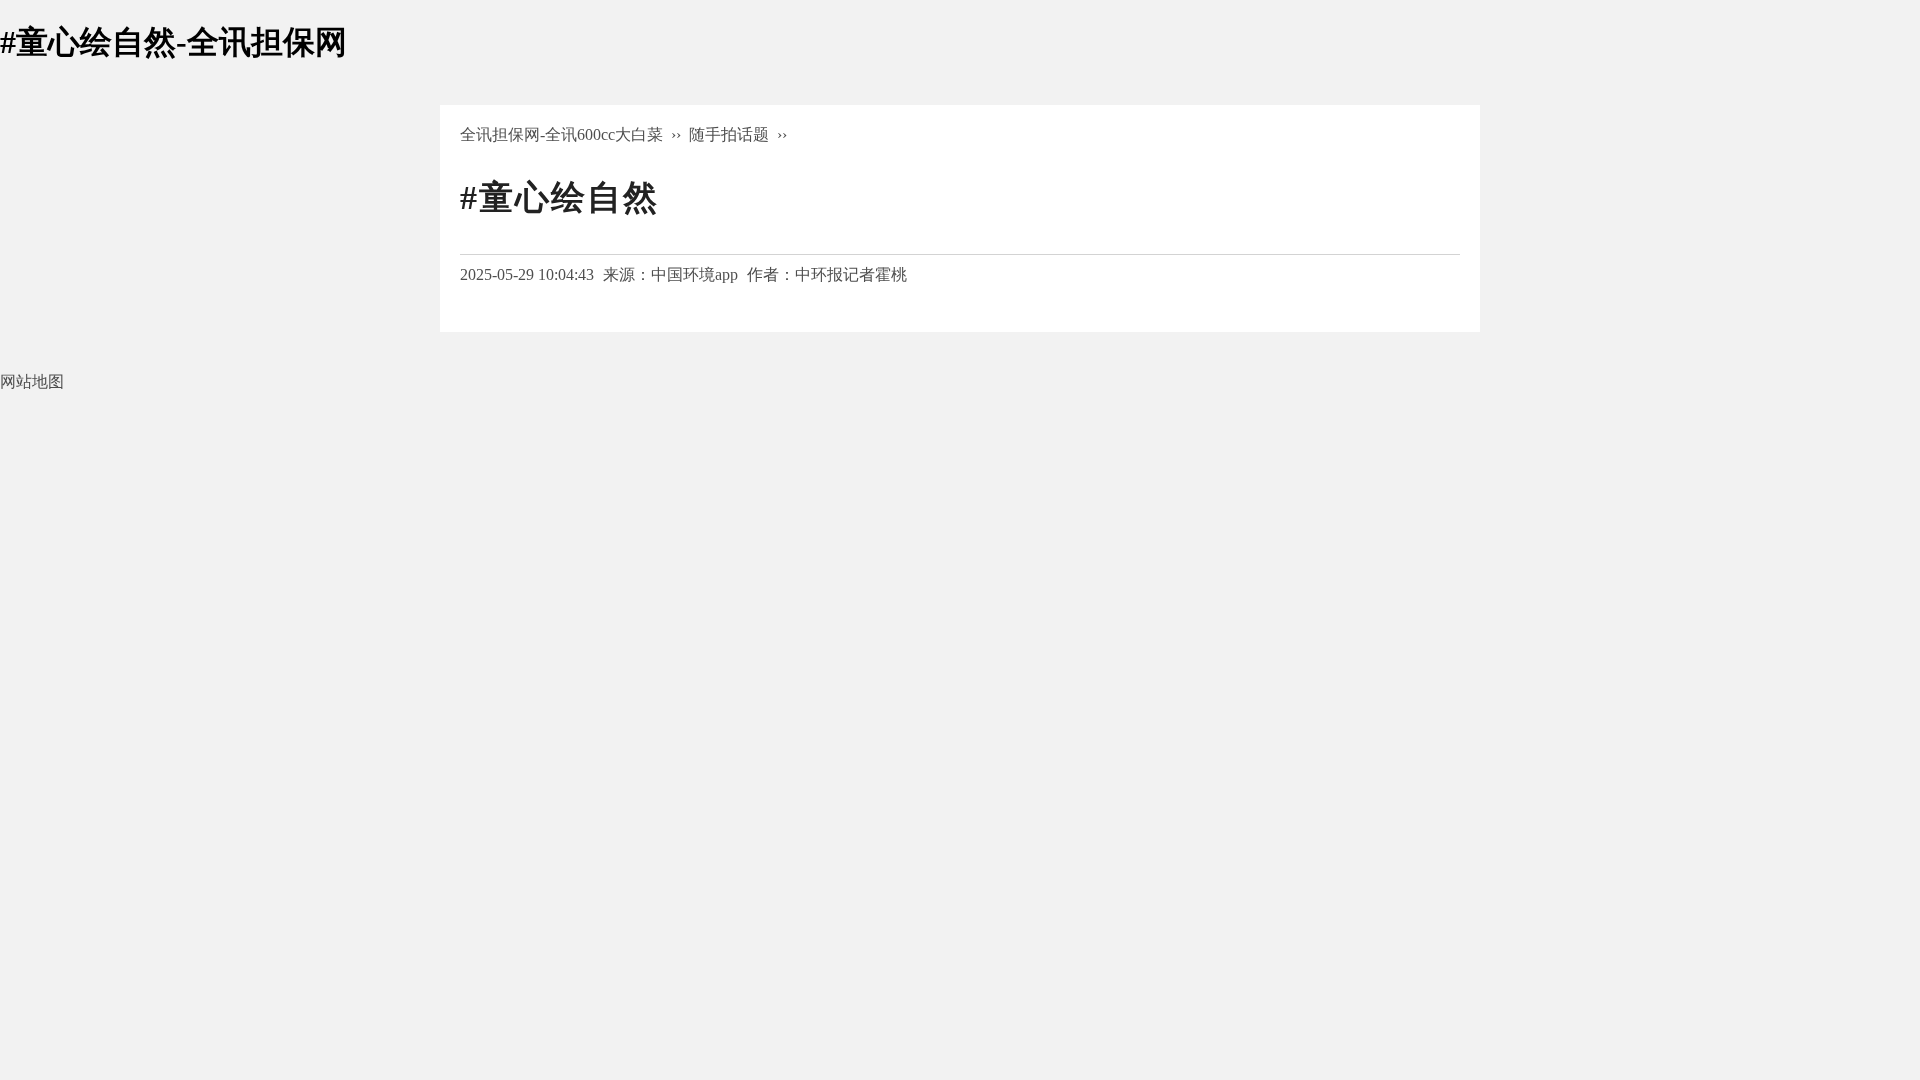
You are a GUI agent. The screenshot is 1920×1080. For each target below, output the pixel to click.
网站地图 (32, 381)
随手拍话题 (729, 134)
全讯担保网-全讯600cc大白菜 (561, 134)
